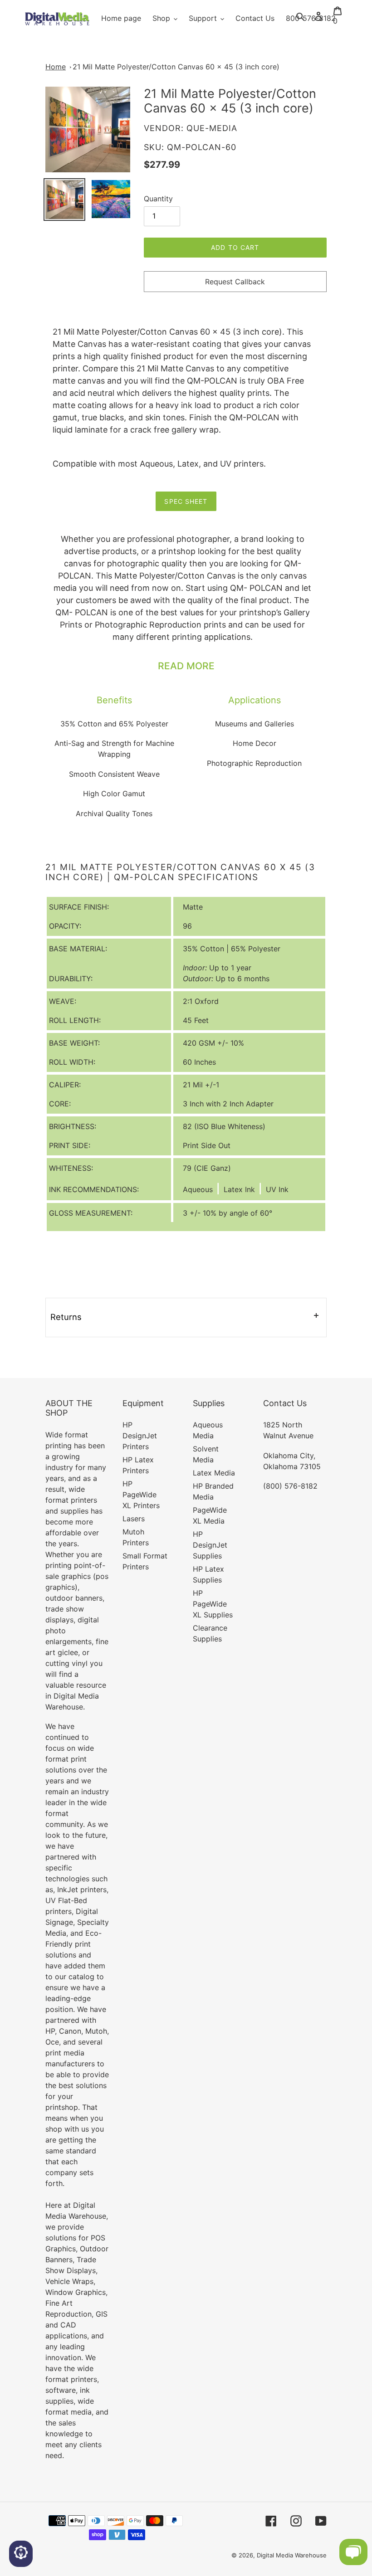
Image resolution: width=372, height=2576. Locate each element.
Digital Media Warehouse (292, 2555)
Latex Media (214, 1473)
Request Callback (235, 282)
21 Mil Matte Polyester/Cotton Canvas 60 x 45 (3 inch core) (176, 67)
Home (56, 67)
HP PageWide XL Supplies (213, 1604)
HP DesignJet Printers (140, 1436)
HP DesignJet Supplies (210, 1545)
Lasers (134, 1519)
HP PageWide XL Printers (141, 1495)
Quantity (158, 199)
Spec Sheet (186, 501)
